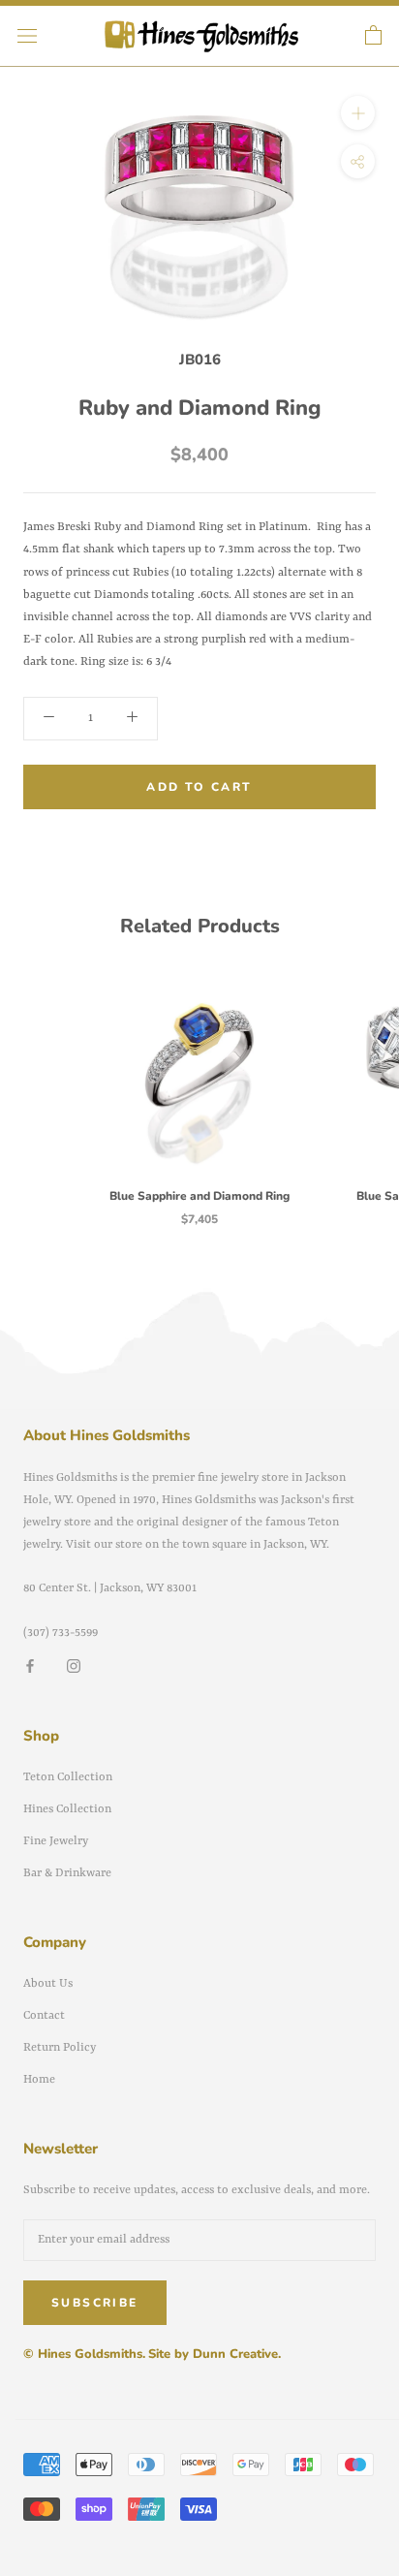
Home (39, 2080)
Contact (44, 2016)
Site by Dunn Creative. (215, 2354)
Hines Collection (67, 1809)
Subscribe (95, 2303)
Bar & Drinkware (67, 1873)
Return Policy (60, 2048)
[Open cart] (373, 36)
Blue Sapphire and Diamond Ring (199, 1196)
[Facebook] (30, 1666)
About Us (48, 1984)
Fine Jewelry (56, 1841)
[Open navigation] (27, 36)
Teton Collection (68, 1777)
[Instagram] (74, 1666)
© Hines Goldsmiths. (84, 2354)
